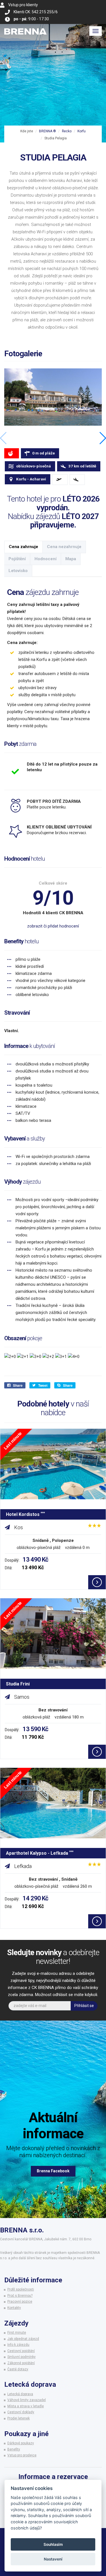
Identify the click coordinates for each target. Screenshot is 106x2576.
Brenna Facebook (53, 2171)
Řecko (67, 131)
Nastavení (53, 2559)
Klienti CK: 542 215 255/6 (36, 12)
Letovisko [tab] (18, 571)
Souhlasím (53, 2544)
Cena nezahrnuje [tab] (64, 547)
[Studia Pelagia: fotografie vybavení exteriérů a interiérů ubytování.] (53, 397)
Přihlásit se (84, 2006)
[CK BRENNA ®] (25, 31)
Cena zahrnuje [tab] (23, 547)
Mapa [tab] (71, 559)
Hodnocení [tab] (46, 559)
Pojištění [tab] (17, 559)
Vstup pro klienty (23, 5)
